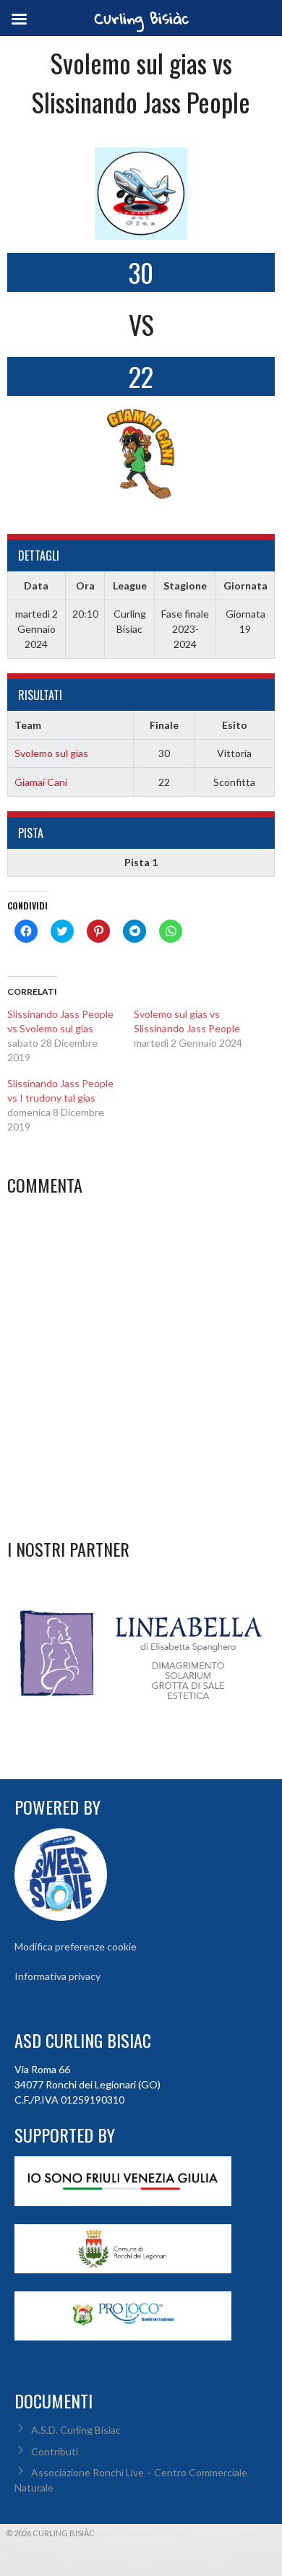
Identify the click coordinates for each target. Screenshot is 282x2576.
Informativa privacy (57, 1976)
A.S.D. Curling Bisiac (76, 2430)
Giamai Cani (41, 782)
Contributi (55, 2451)
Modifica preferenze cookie (76, 1946)
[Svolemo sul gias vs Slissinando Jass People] (197, 1029)
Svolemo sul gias (51, 753)
